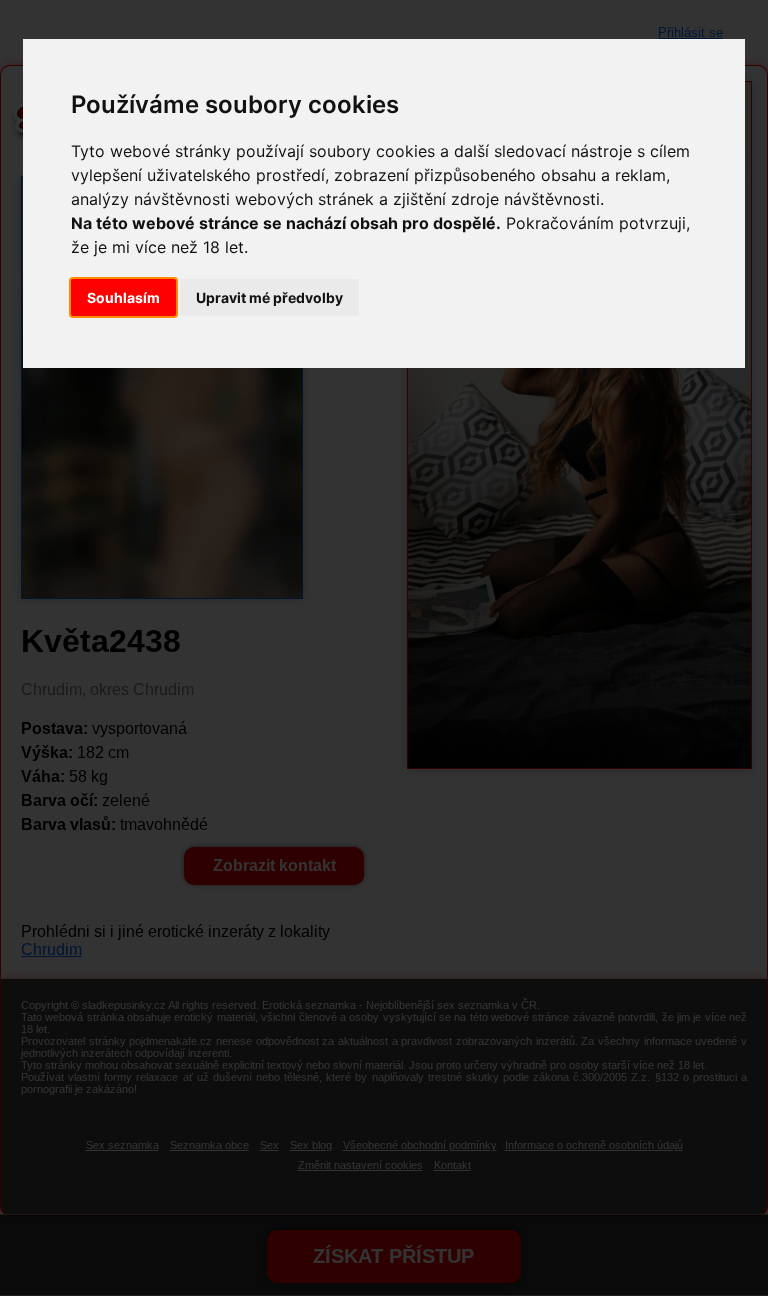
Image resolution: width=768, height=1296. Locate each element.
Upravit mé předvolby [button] (269, 297)
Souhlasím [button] (123, 297)
